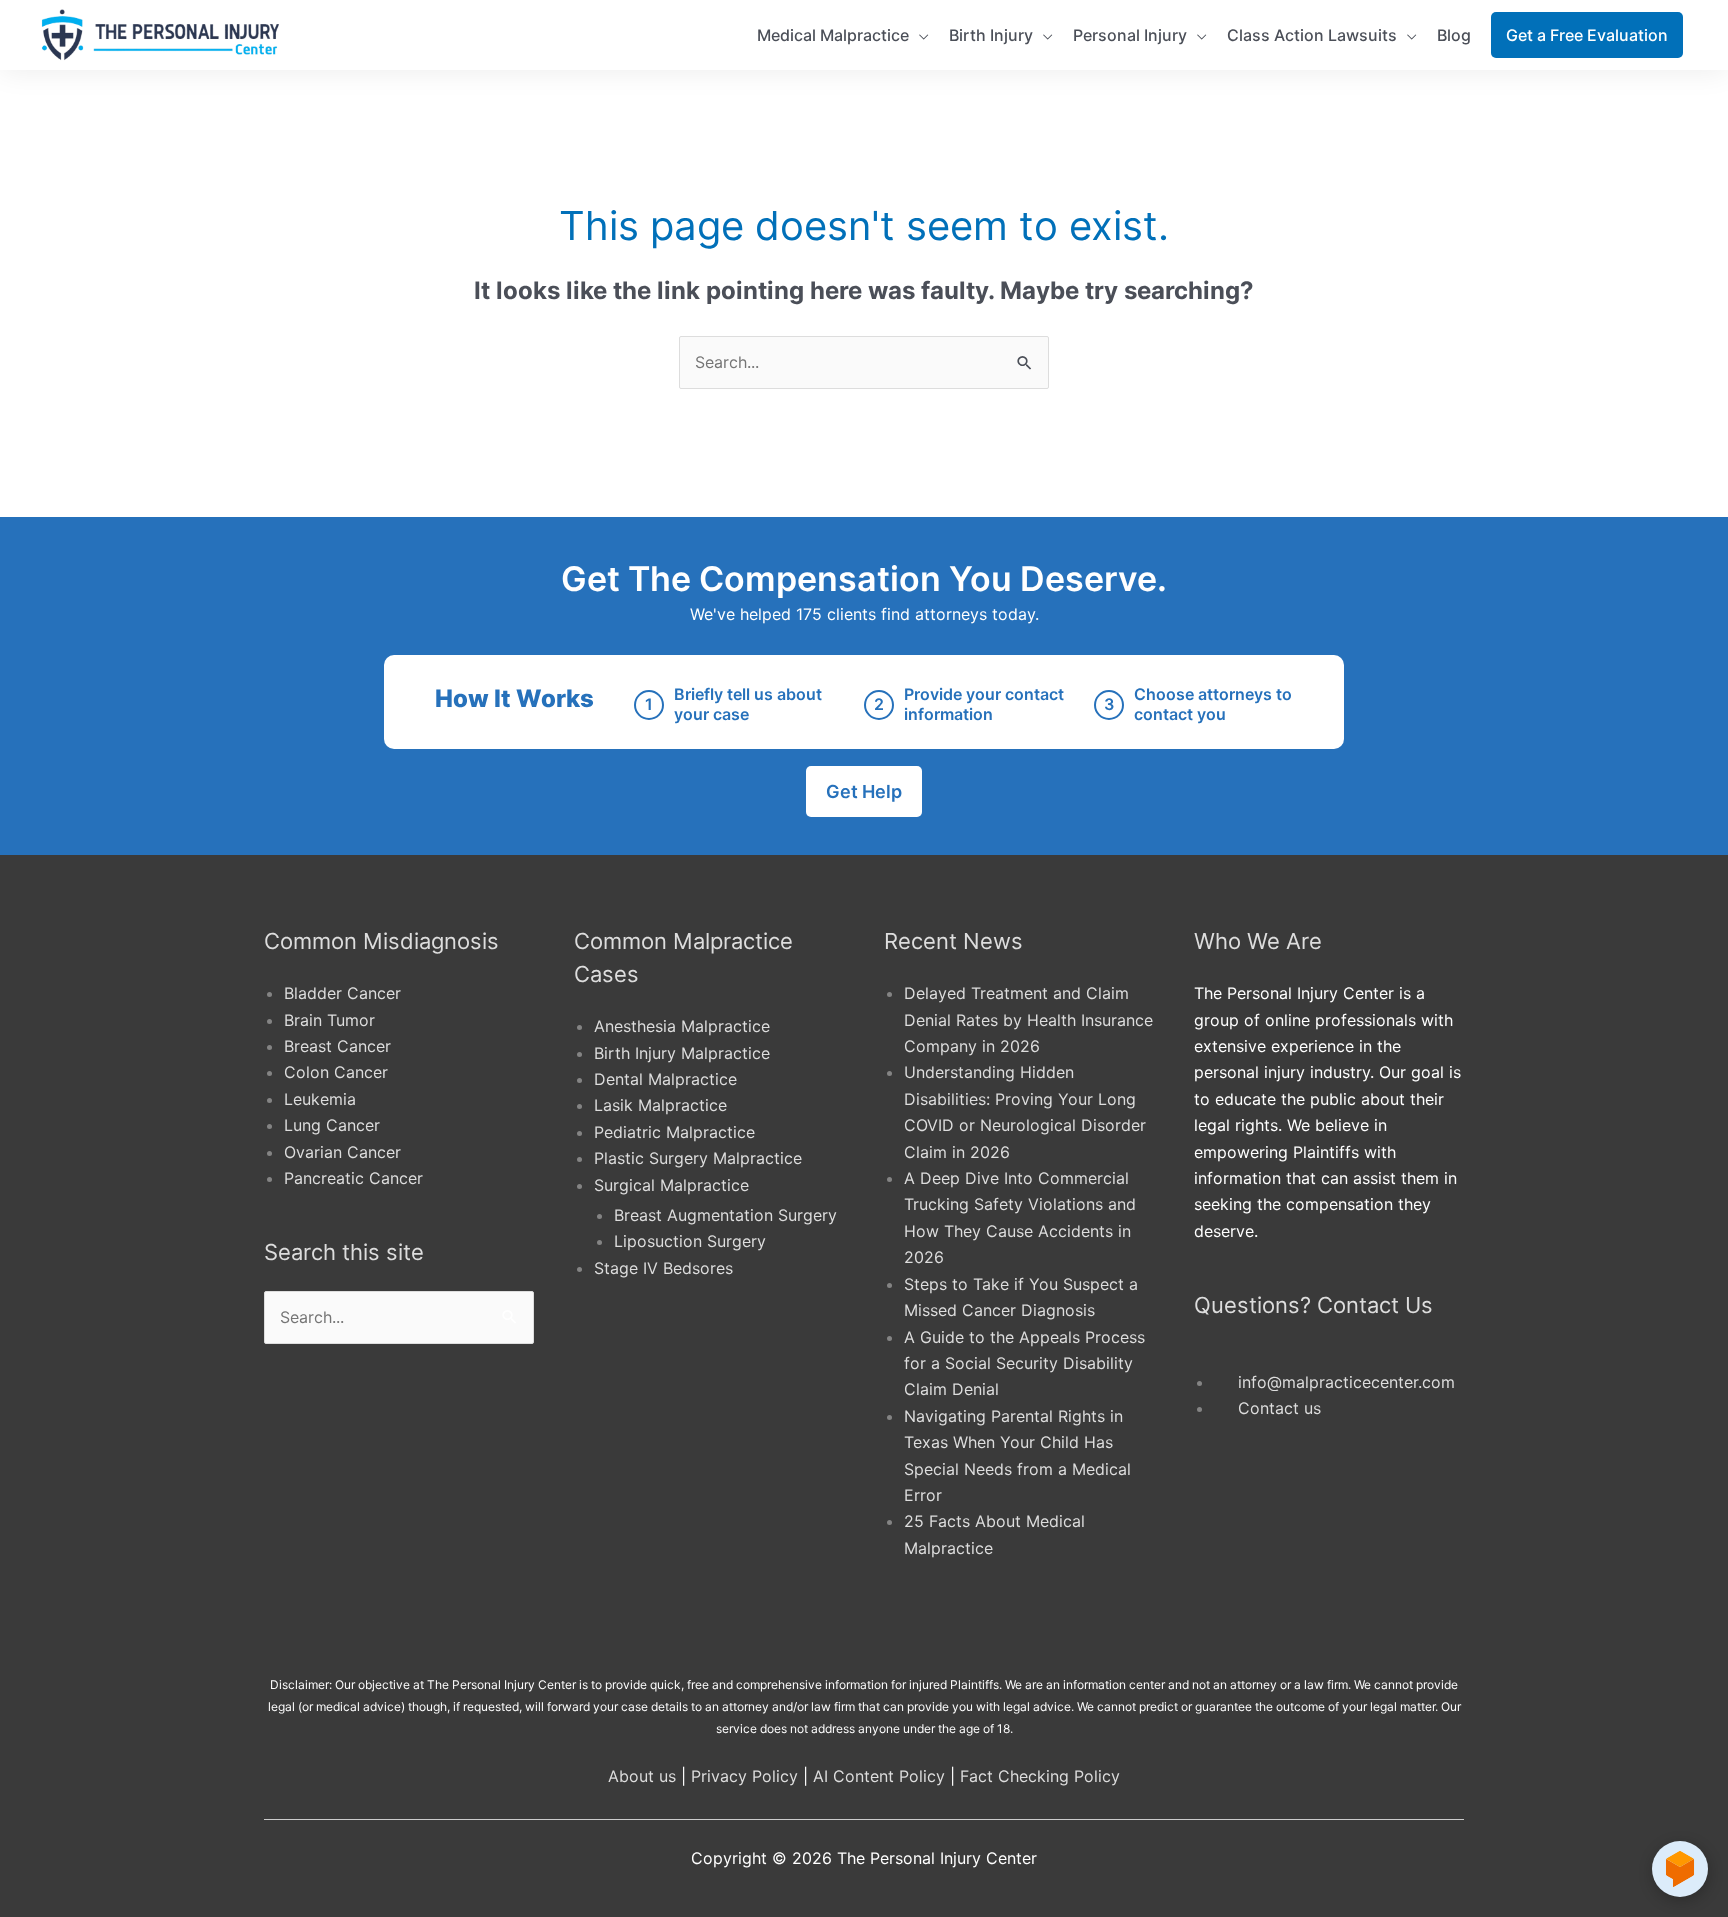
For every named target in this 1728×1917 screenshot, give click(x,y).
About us (642, 1776)
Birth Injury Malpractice (682, 1053)
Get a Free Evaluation (1587, 35)
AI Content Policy (879, 1776)
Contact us (1279, 1408)
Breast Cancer (337, 1046)
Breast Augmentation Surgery (725, 1215)
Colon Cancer (336, 1072)
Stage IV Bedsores (663, 1268)
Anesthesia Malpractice (682, 1026)
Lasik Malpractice (660, 1105)
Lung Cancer (332, 1125)
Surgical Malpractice (671, 1185)
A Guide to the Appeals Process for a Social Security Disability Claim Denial (1024, 1363)
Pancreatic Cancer (353, 1178)
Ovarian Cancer (342, 1152)
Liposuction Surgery (690, 1241)
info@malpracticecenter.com (1346, 1382)
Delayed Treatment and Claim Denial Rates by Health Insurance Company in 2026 (1028, 1019)
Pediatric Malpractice (674, 1132)
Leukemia (320, 1099)
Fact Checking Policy (1040, 1776)
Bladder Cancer (342, 993)
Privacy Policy (744, 1776)
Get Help (864, 791)
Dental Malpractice (665, 1079)
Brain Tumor (329, 1020)
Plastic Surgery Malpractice (698, 1158)
